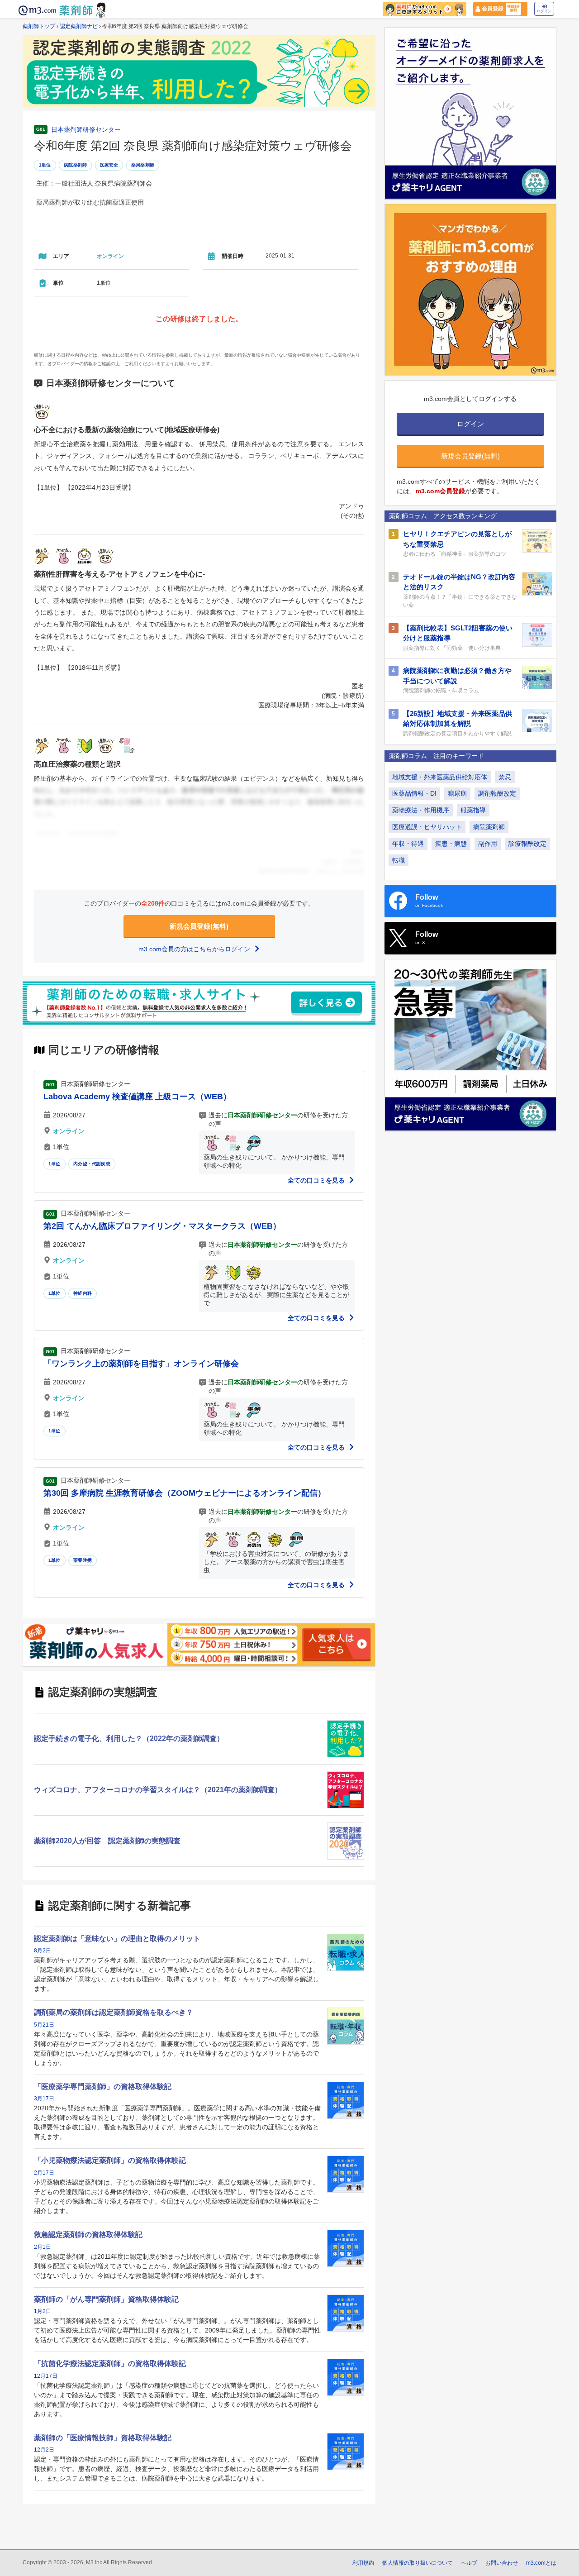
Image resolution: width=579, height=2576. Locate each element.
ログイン (544, 11)
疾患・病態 (451, 844)
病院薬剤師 (75, 165)
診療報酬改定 (527, 844)
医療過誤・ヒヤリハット (427, 827)
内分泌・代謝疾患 (92, 1164)
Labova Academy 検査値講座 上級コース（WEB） (137, 1097)
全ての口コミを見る (317, 1180)
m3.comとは (541, 2563)
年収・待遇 (408, 844)
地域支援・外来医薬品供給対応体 (440, 777)
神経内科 (83, 1293)
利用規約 (363, 2563)
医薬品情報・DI (414, 793)
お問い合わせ (502, 2563)
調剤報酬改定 (497, 793)
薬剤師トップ (39, 26)
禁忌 (505, 777)
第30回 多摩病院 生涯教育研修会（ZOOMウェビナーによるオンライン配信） (185, 1493)
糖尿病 (457, 793)
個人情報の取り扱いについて (418, 2563)
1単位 (45, 165)
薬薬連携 (83, 1560)
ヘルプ (469, 2563)
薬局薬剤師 (143, 165)
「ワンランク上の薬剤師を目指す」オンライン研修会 (141, 1364)
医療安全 (109, 165)
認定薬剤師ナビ (79, 26)
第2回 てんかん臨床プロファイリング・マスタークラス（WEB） (162, 1226)
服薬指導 (473, 810)
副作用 (488, 844)
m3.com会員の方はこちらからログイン (195, 949)
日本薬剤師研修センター (86, 129)
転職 (399, 860)
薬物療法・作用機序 (421, 810)
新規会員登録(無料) (199, 926)
